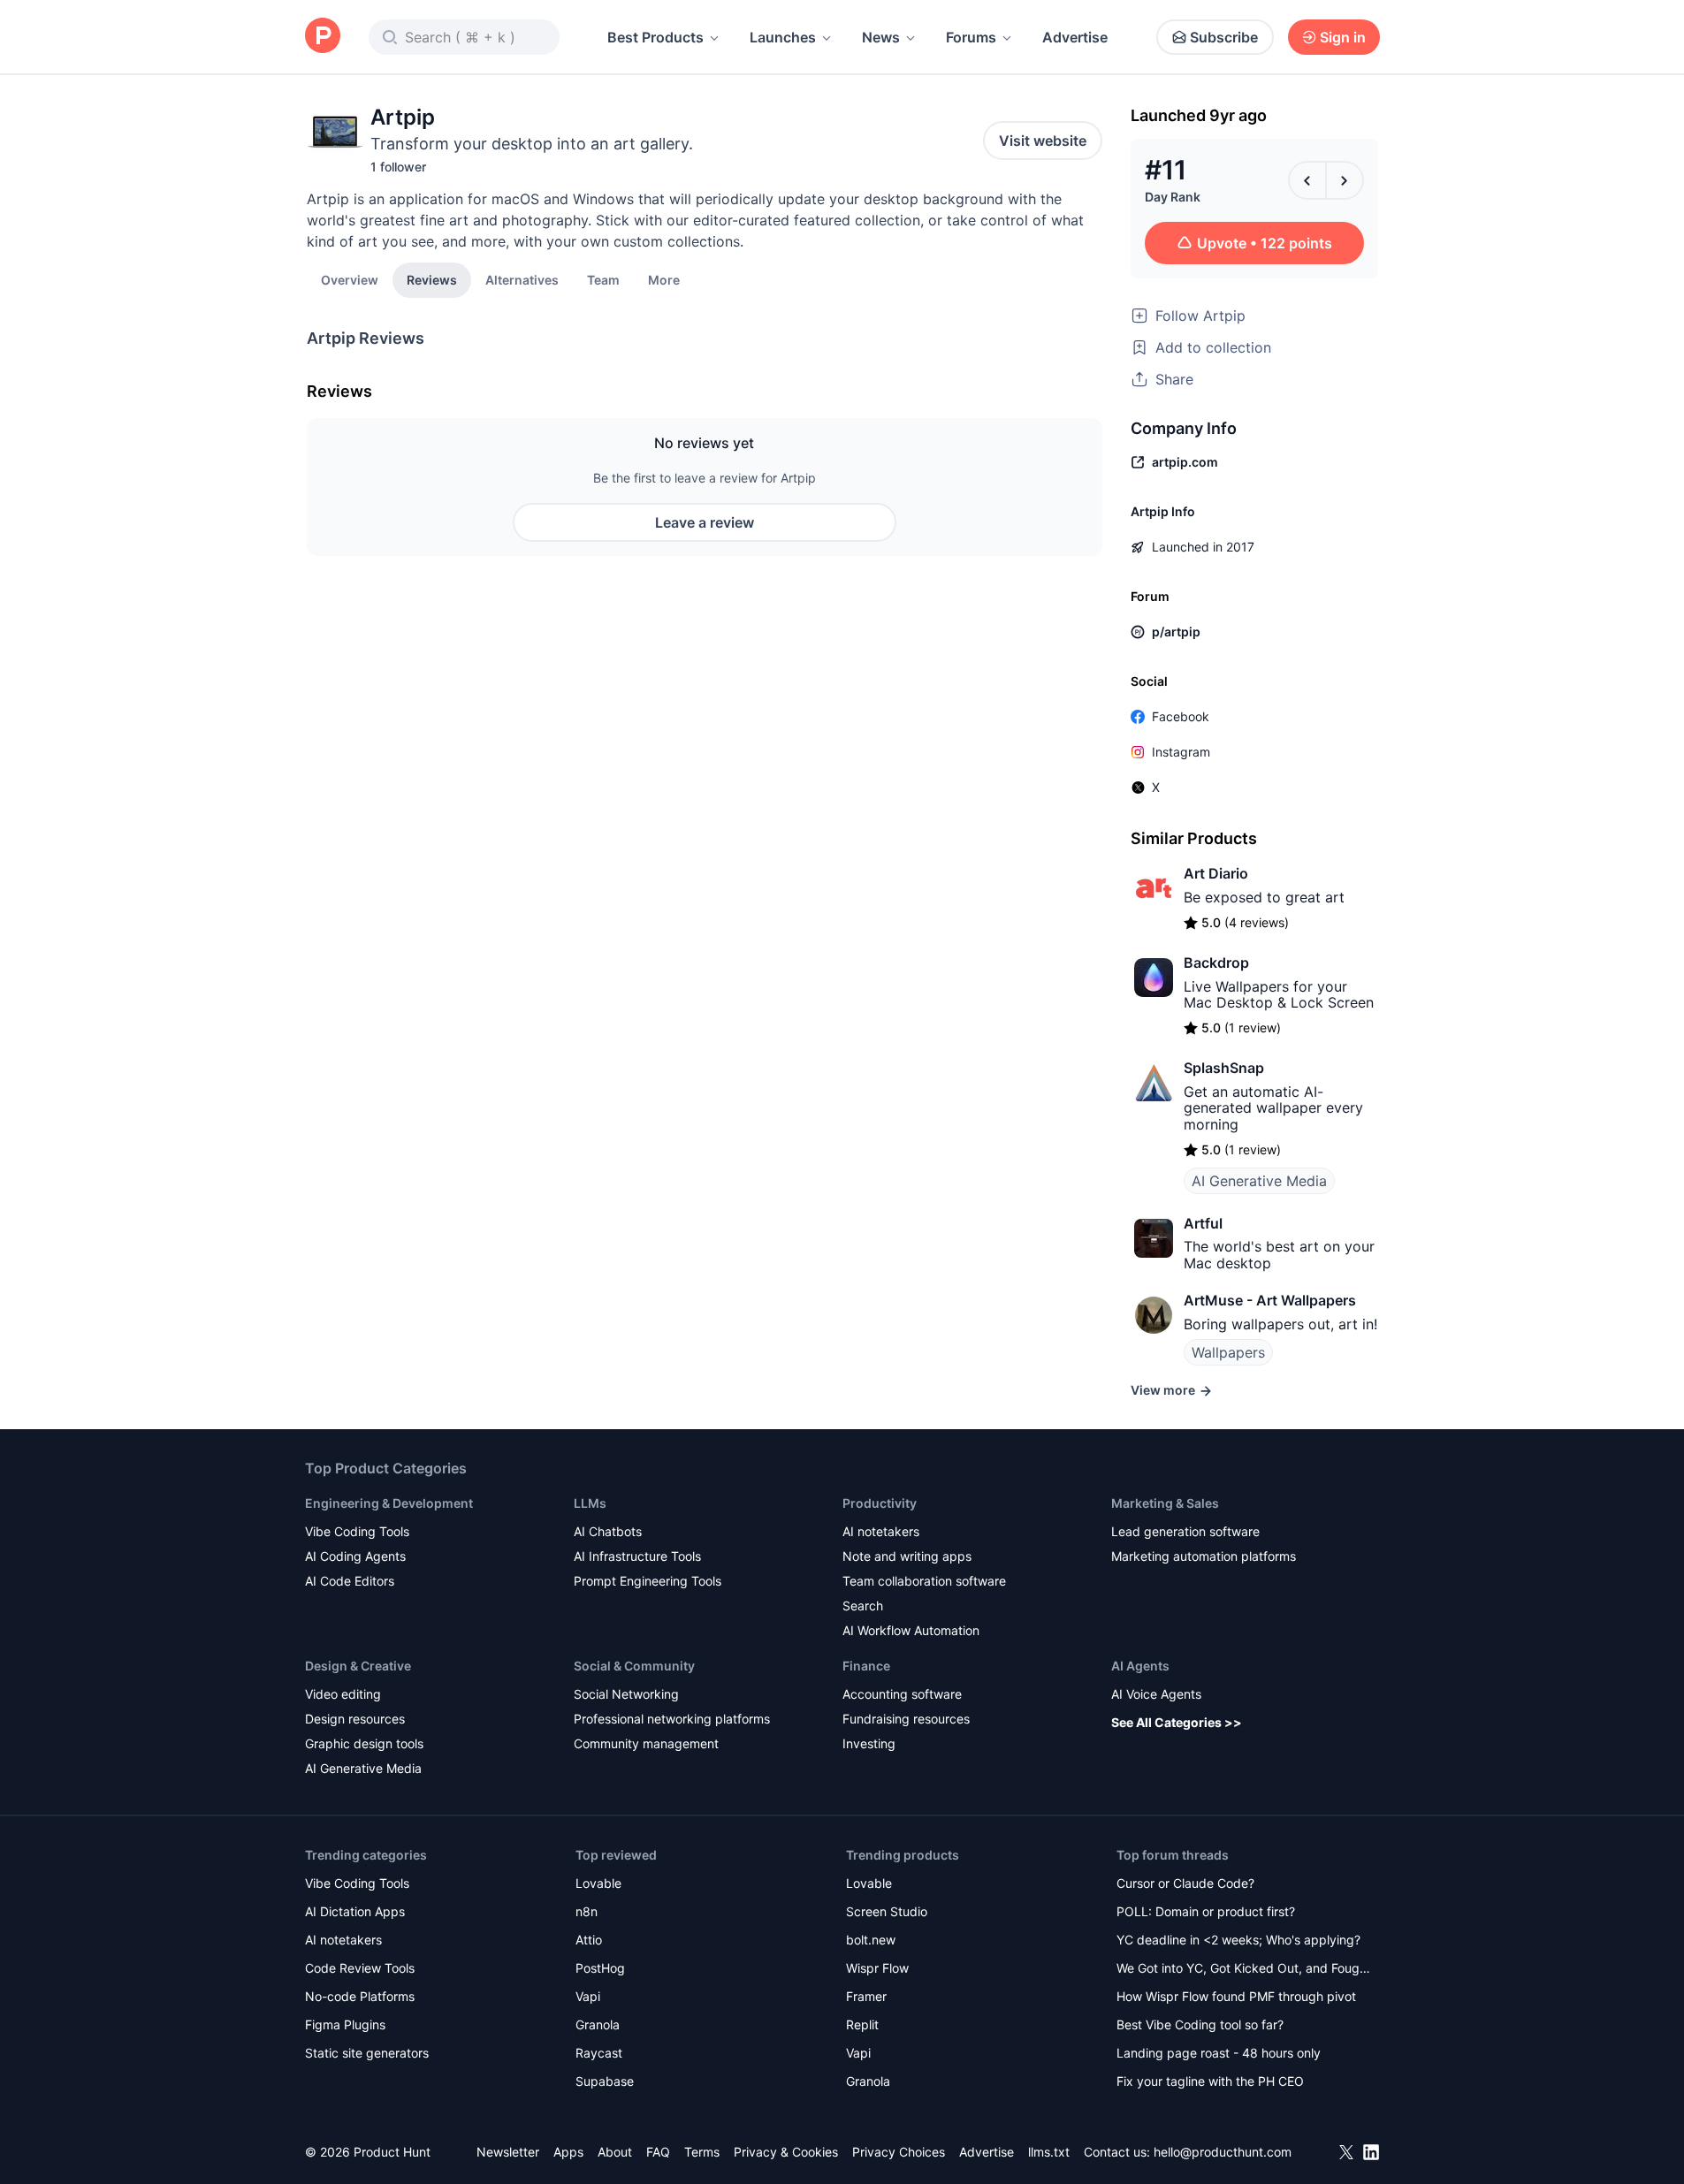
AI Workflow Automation (911, 1630)
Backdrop (1216, 963)
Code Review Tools (360, 1968)
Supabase (605, 2081)
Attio (589, 1940)
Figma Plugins (345, 2024)
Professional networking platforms (672, 1719)
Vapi (588, 1996)
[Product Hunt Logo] (323, 37)
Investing (869, 1743)
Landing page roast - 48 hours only (1219, 2053)
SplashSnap (1224, 1068)
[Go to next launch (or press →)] (1345, 180)
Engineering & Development (389, 1503)
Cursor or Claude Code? (1185, 1883)
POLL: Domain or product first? (1206, 1911)
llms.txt (1049, 2152)
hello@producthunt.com (1223, 2152)
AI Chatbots (608, 1531)
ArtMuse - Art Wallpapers (1270, 1300)
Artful (1203, 1223)
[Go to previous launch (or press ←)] (1307, 180)
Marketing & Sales (1165, 1503)
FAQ (658, 2152)
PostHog (600, 1968)
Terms (702, 2152)
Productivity (880, 1503)
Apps (568, 2152)
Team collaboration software (924, 1581)
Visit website (1043, 141)
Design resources (355, 1719)
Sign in (1343, 37)
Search (863, 1606)
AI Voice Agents (1156, 1694)
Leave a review (705, 522)
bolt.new (871, 1940)
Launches (783, 37)
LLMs (590, 1503)
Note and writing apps (907, 1556)
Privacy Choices (899, 2152)
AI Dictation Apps (355, 1911)
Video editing (343, 1694)
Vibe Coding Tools (357, 1531)
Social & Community (634, 1666)
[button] (664, 279)
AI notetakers (881, 1531)
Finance (866, 1666)
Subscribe (1224, 37)
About (615, 2152)
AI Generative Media (1259, 1181)
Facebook (1181, 716)
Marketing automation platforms (1204, 1556)
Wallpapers (1228, 1352)
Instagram (1181, 752)
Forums (971, 37)
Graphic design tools (364, 1743)
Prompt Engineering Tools (648, 1581)
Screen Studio (887, 1911)
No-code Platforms (360, 1996)
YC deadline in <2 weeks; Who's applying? (1238, 1940)
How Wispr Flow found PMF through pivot (1236, 1996)
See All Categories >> (1177, 1722)
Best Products (655, 37)
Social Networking (626, 1694)
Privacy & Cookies (786, 2152)
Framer (866, 1996)
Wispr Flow (877, 1968)
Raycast (599, 2053)
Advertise (1075, 37)
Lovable (598, 1883)
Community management (646, 1743)
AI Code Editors (350, 1581)
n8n (587, 1911)
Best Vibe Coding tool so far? (1200, 2024)
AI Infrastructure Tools (637, 1556)
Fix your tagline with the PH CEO (1210, 2081)
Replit (862, 2024)
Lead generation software (1185, 1531)
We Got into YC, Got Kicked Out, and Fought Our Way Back (1244, 1970)
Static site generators (367, 2053)
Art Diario (1216, 873)
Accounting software (902, 1694)
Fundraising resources (906, 1719)
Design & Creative (358, 1666)
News (881, 37)
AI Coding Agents (355, 1556)
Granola (598, 2024)
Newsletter (508, 2152)
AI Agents (1140, 1666)
